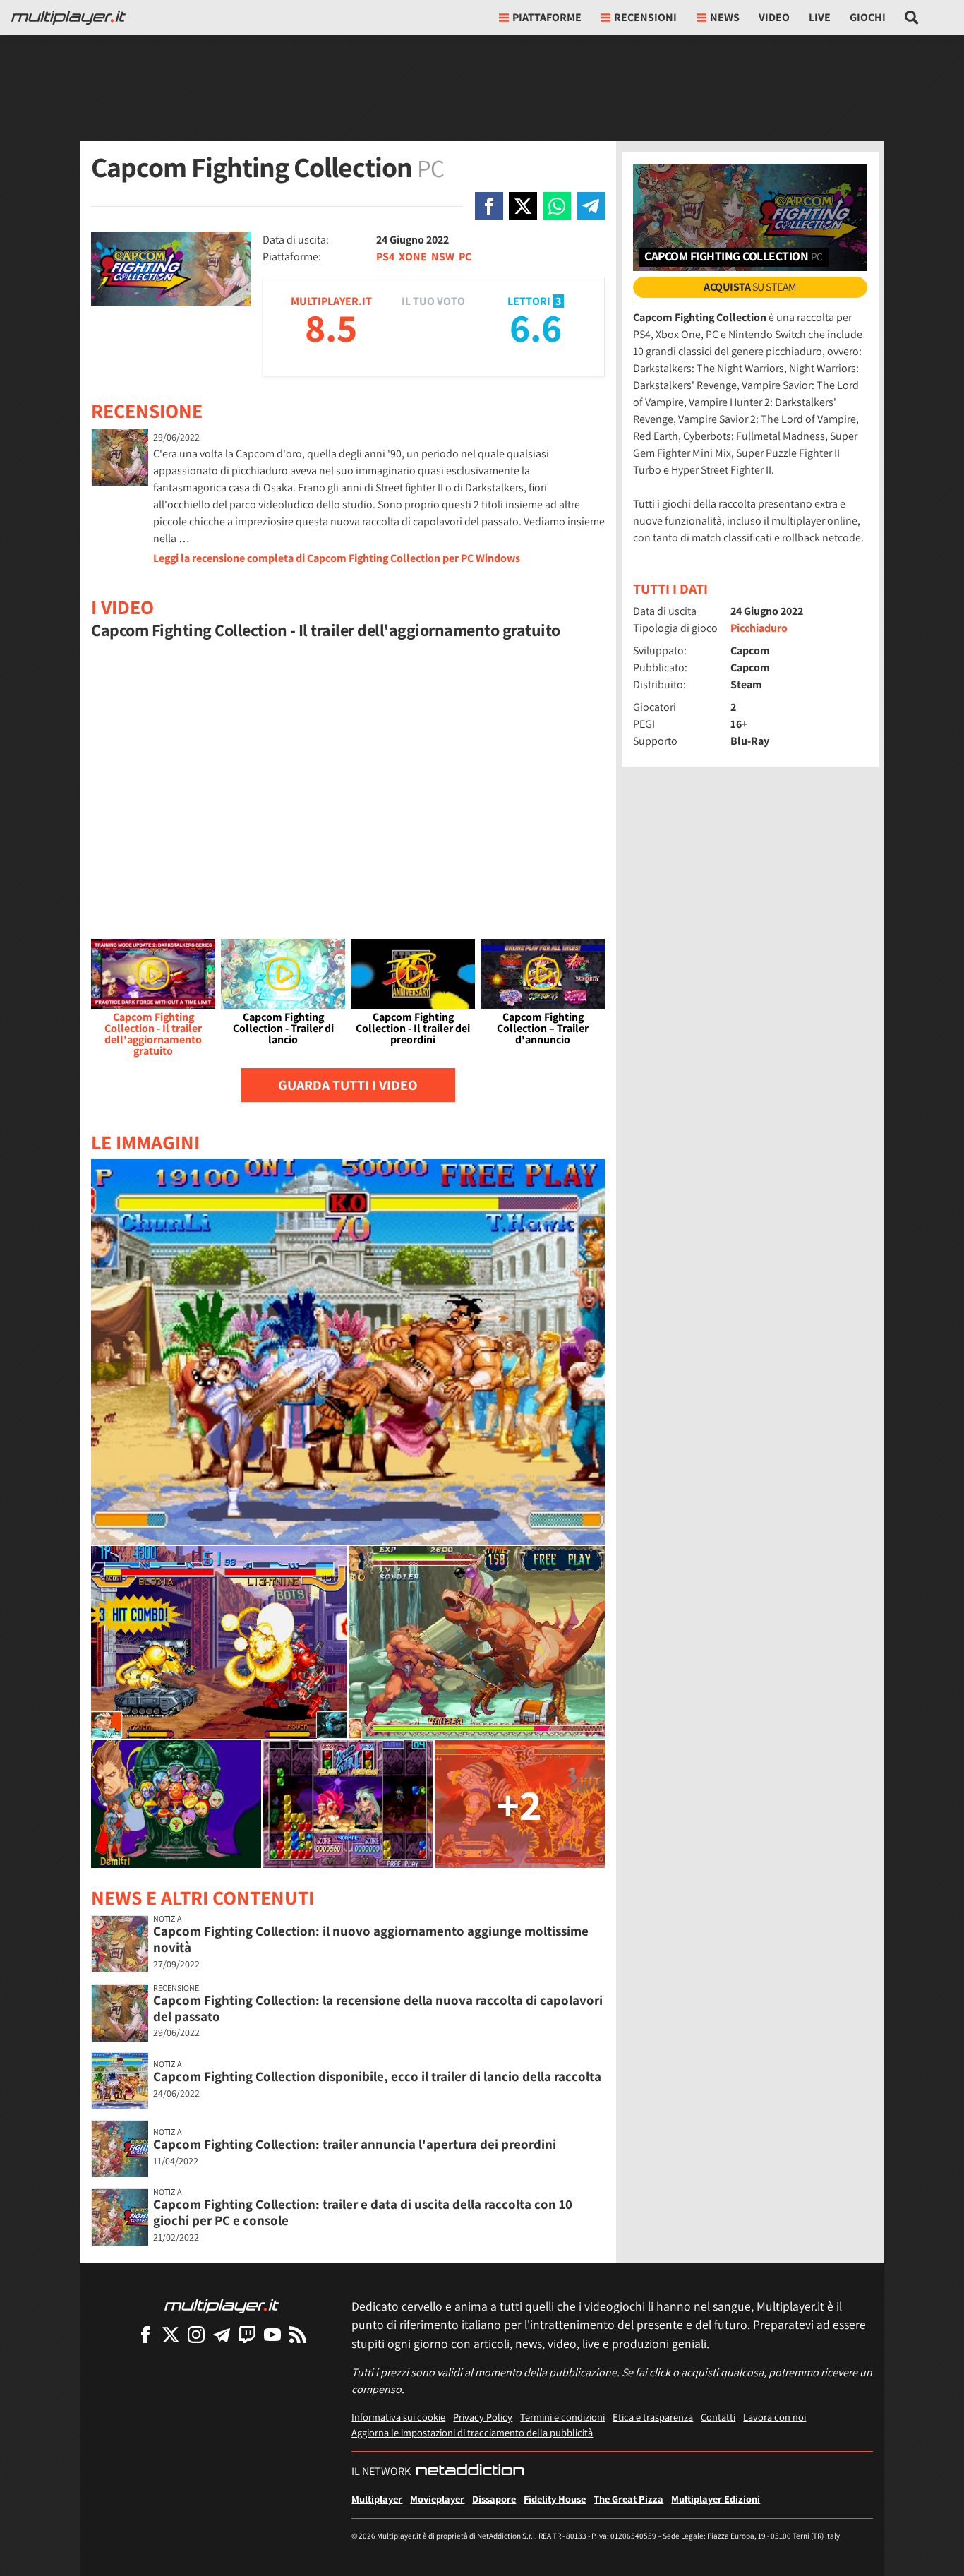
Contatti (718, 2417)
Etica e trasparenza (653, 2417)
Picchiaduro (759, 628)
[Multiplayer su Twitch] (247, 2334)
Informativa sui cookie (398, 2417)
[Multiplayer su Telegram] (222, 2334)
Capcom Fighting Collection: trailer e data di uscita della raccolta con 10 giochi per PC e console (363, 2212)
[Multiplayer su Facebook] (145, 2334)
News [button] (725, 17)
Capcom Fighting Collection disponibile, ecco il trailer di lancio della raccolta (377, 2076)
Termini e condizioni (562, 2417)
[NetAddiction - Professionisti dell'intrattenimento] (470, 2472)
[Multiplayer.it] (68, 18)
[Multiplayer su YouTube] (272, 2334)
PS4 (385, 257)
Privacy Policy (483, 2417)
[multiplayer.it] (222, 2305)
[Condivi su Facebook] (489, 206)
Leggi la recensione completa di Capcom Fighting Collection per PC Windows (337, 558)
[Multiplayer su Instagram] (196, 2334)
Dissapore (494, 2499)
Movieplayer (437, 2499)
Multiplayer (377, 2499)
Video (774, 17)
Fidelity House (555, 2499)
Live (820, 17)
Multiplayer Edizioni (716, 2499)
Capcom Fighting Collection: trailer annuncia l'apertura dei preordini (355, 2144)
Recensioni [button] (645, 17)
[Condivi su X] (523, 206)
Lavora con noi (775, 2417)
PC (465, 257)
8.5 (331, 327)
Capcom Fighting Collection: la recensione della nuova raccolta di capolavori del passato (378, 2008)
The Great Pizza (628, 2499)
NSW (443, 257)
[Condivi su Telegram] (591, 206)
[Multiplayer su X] (171, 2334)
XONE (413, 257)
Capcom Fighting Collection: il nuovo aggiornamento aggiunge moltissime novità (371, 1939)
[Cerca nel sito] (912, 18)
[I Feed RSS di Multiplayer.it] (298, 2334)
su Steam (750, 287)
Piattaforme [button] (547, 17)
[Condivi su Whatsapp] (557, 206)
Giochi (868, 17)
